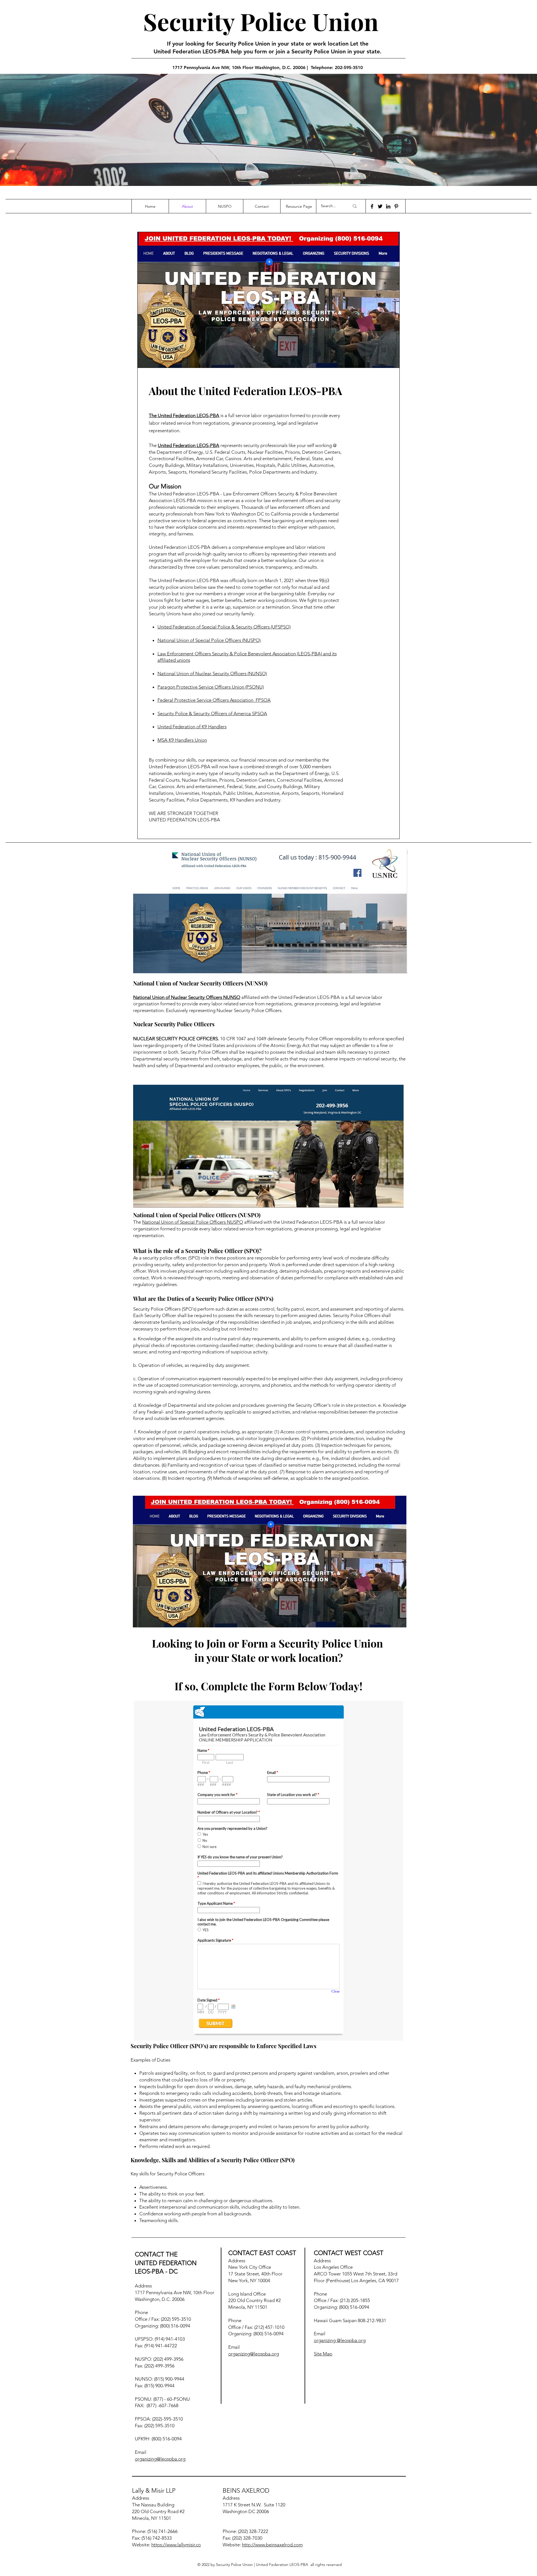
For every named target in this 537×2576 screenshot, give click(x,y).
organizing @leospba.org (340, 2340)
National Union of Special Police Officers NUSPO (193, 1222)
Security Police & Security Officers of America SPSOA (212, 713)
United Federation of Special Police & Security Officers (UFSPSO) (224, 627)
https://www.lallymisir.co (176, 2545)
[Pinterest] (396, 206)
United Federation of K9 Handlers (192, 727)
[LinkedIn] (388, 206)
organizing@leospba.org (160, 2459)
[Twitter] (380, 206)
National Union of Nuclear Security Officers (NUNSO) (212, 673)
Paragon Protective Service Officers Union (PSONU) (211, 687)
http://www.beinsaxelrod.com (272, 2545)
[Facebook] (372, 206)
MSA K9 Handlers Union (182, 740)
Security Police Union (261, 21)
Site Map (323, 2354)
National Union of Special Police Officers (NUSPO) (209, 640)
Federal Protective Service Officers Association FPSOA (214, 700)
